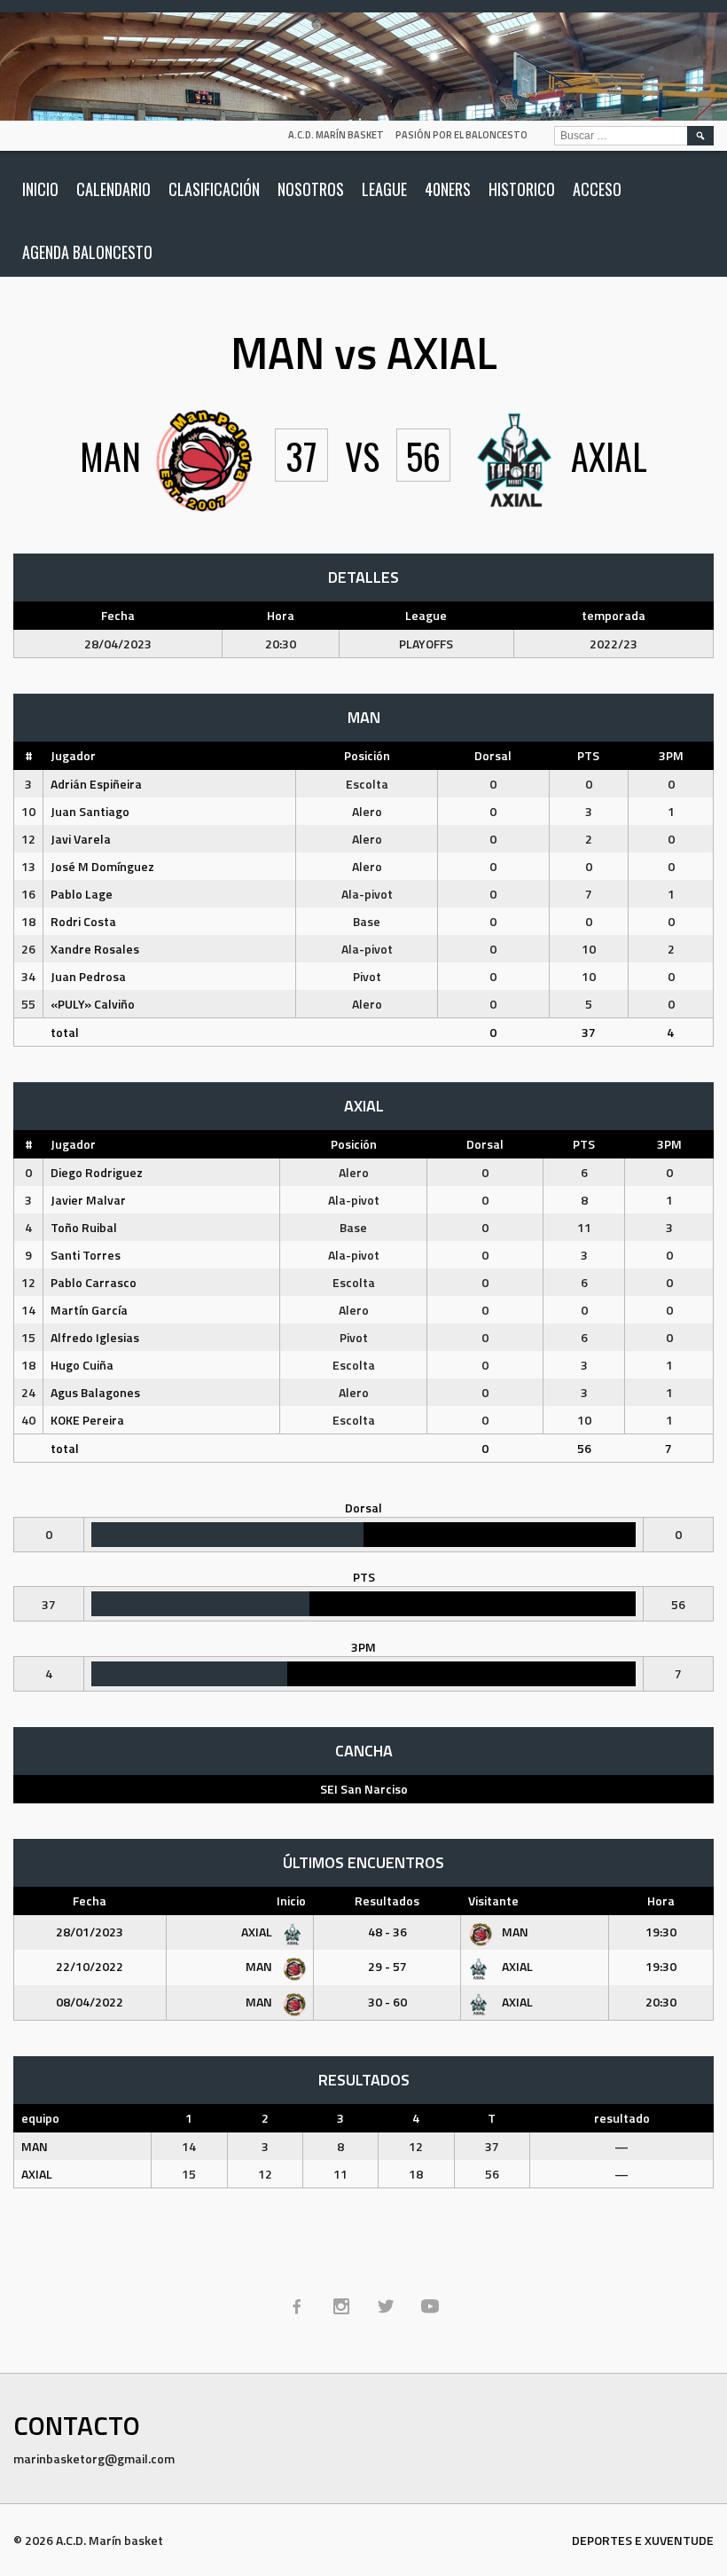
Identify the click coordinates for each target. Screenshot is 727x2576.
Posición (367, 755)
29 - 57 (387, 1966)
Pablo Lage (82, 894)
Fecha (90, 1901)
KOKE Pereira (87, 1420)
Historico (522, 189)
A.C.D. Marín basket (336, 135)
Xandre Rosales (95, 949)
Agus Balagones (95, 1392)
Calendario (113, 189)
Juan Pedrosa (88, 976)
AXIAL (258, 1932)
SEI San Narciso (364, 1789)
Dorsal (493, 755)
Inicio (40, 189)
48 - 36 (387, 1932)
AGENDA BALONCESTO (87, 252)
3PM (671, 755)
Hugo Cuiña (82, 1365)
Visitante (493, 1901)
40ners (448, 189)
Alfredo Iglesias (95, 1337)
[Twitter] (386, 2306)
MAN (514, 1932)
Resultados (387, 1901)
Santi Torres (86, 1255)
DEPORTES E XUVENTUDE (643, 2540)
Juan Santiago (90, 811)
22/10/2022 (90, 1966)
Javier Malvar (88, 1200)
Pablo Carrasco (94, 1282)
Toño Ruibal (84, 1227)
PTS (588, 755)
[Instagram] (341, 2306)
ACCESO (597, 189)
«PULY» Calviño (93, 1004)
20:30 (661, 2002)
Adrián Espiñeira (96, 784)
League (384, 189)
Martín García (89, 1310)
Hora (661, 1901)
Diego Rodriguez (97, 1172)
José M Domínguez (102, 866)
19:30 (661, 1932)
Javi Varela (81, 839)
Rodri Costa (83, 921)
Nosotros (311, 189)
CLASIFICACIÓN (214, 189)
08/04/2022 (90, 2002)
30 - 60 (387, 2002)
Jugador (73, 755)
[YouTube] (430, 2306)
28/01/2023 (90, 1932)
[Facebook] (297, 2306)
